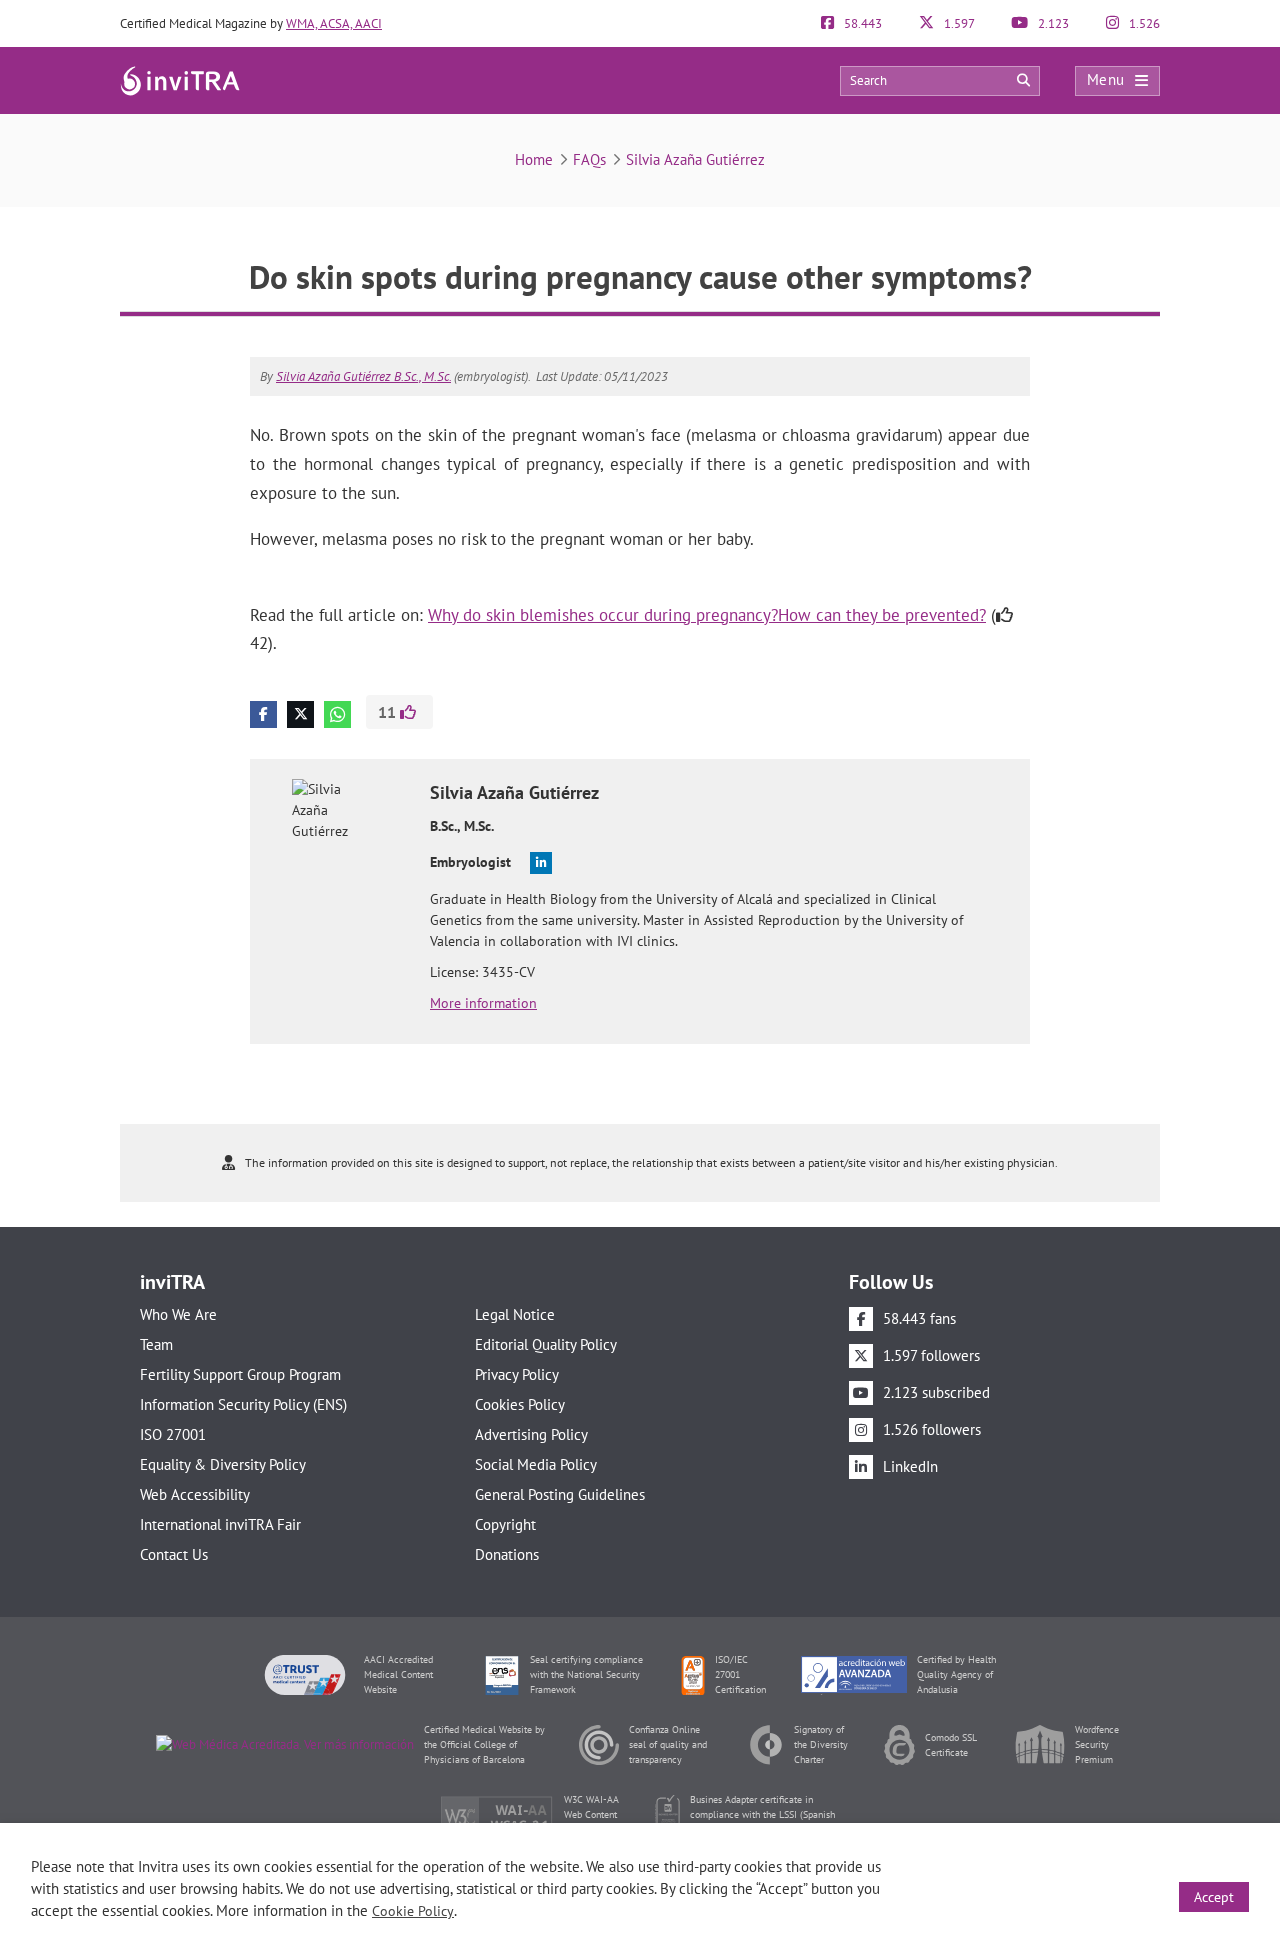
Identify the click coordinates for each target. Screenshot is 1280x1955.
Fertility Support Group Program (240, 1374)
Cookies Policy (520, 1404)
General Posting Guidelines (560, 1494)
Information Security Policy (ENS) (243, 1404)
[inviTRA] (180, 79)
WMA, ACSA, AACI (334, 23)
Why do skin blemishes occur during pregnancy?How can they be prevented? (707, 615)
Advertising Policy (531, 1434)
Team (156, 1344)
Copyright (505, 1524)
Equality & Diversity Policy (223, 1464)
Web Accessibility (195, 1494)
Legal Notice (515, 1314)
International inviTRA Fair (220, 1524)
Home (534, 159)
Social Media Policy (536, 1464)
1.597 (958, 23)
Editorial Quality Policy (546, 1344)
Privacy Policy (517, 1374)
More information (483, 1003)
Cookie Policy (413, 1911)
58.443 (861, 23)
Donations (507, 1554)
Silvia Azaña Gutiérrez (695, 159)
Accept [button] (1214, 1897)
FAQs (589, 159)
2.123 (1052, 23)
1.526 (1143, 23)
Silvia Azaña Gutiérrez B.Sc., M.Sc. (363, 376)
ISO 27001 (173, 1434)
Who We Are (178, 1314)
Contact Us (174, 1554)
